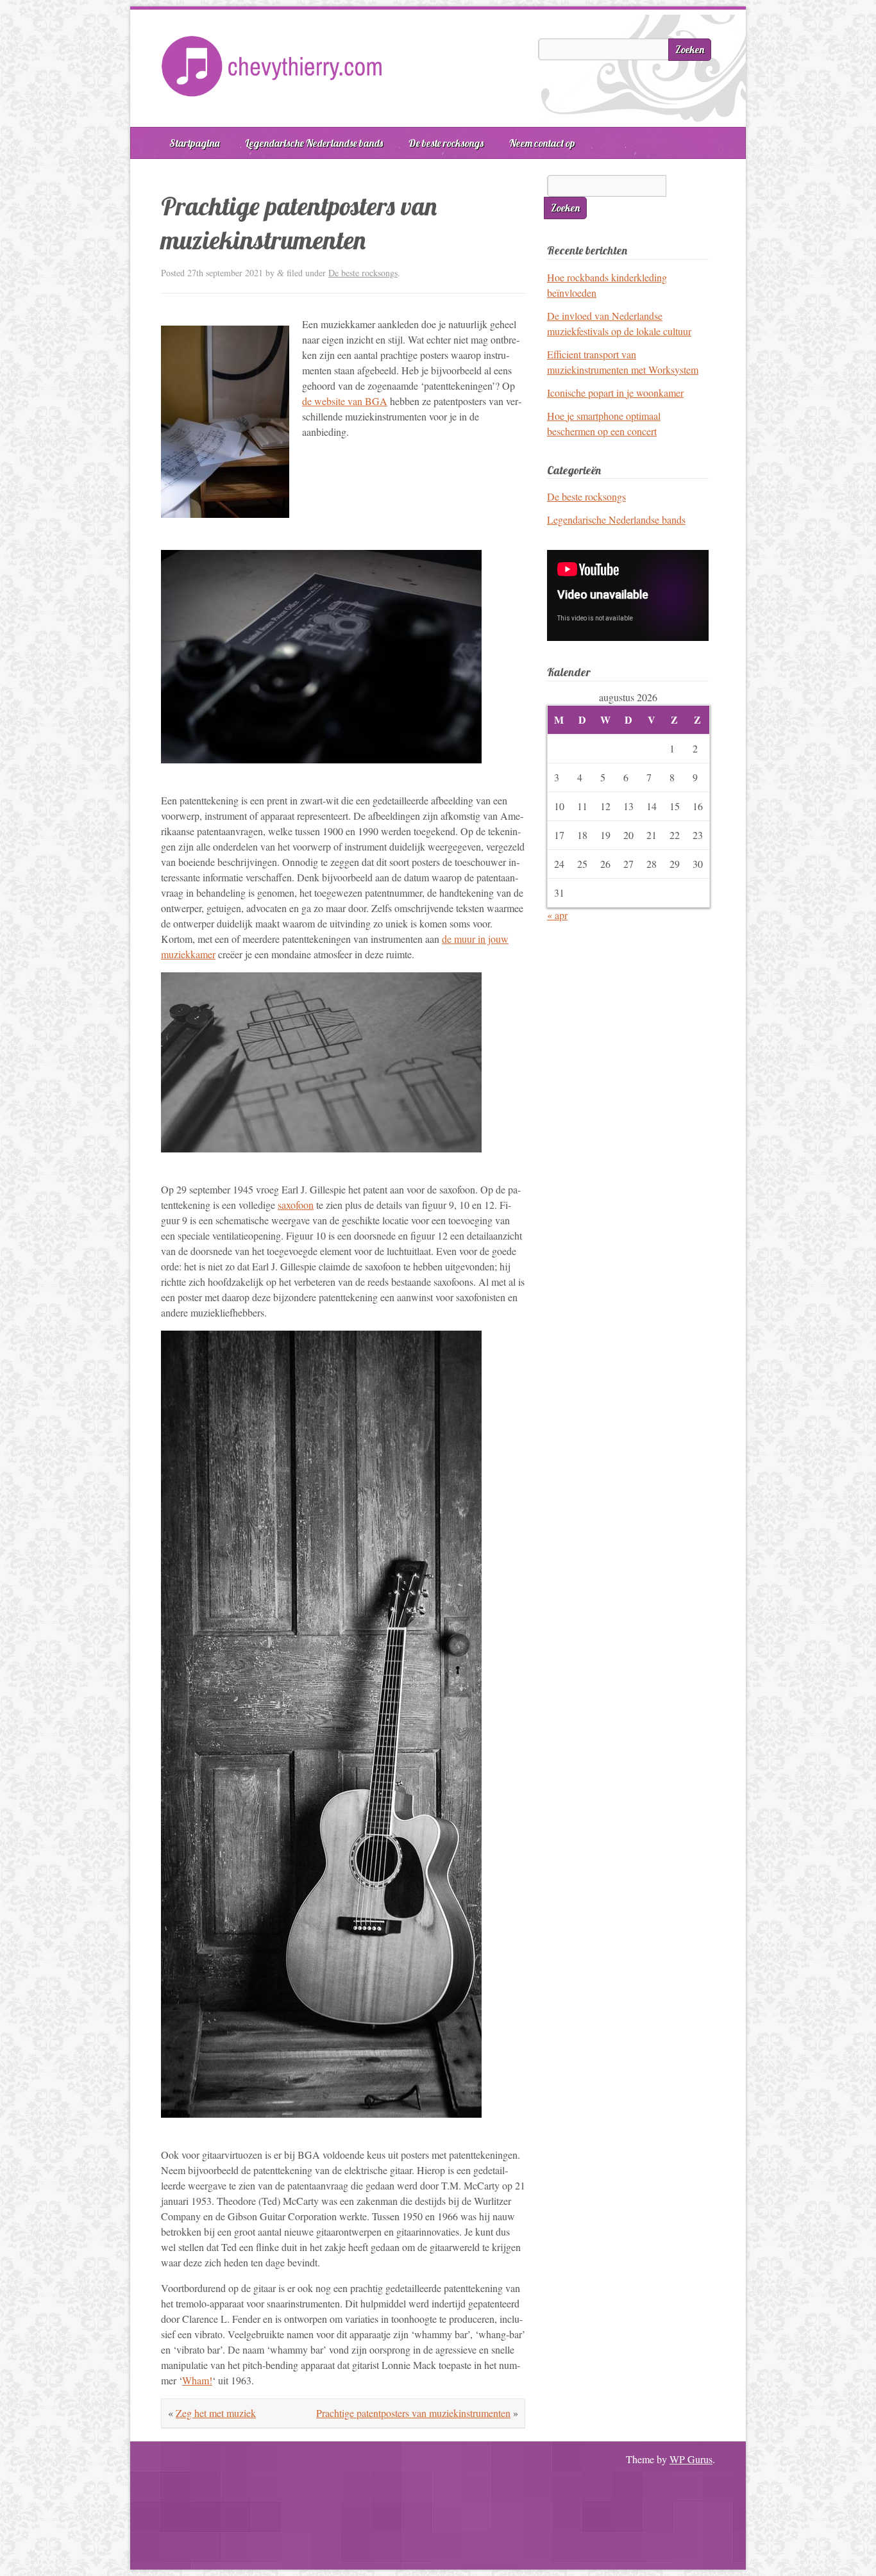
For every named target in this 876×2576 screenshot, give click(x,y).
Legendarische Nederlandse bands (314, 143)
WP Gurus (691, 2459)
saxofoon (296, 1205)
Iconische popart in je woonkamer (615, 393)
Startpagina (194, 143)
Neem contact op (542, 143)
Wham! (197, 2380)
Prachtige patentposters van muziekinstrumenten (413, 2413)
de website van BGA (345, 401)
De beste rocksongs (446, 143)
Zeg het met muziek (216, 2413)
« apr (557, 915)
